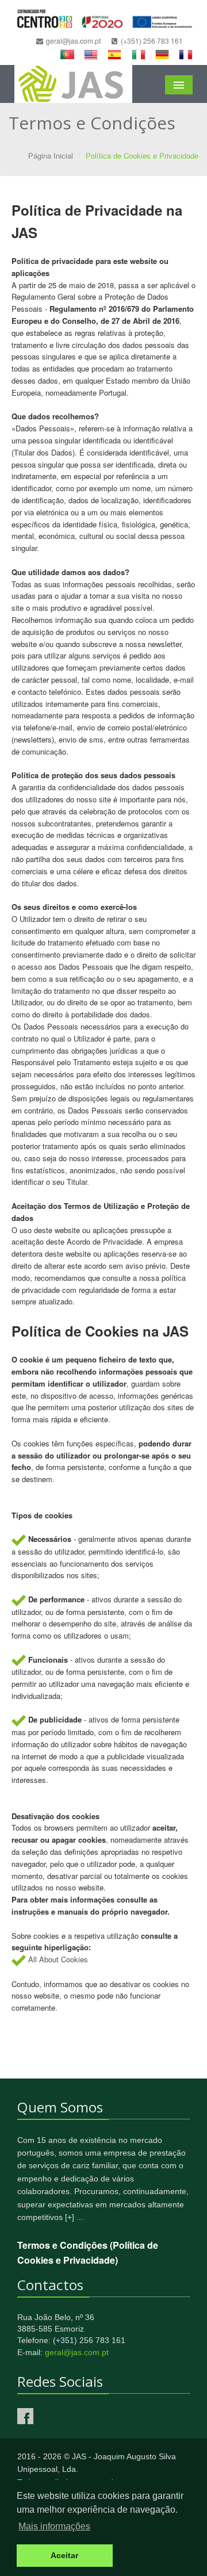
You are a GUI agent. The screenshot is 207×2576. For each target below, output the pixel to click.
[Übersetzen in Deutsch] (162, 53)
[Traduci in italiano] (139, 53)
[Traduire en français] (186, 53)
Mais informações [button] (54, 2526)
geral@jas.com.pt (77, 2352)
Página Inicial (51, 156)
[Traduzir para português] (67, 53)
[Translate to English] (91, 53)
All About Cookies (58, 1959)
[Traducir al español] (114, 53)
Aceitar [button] (64, 2555)
